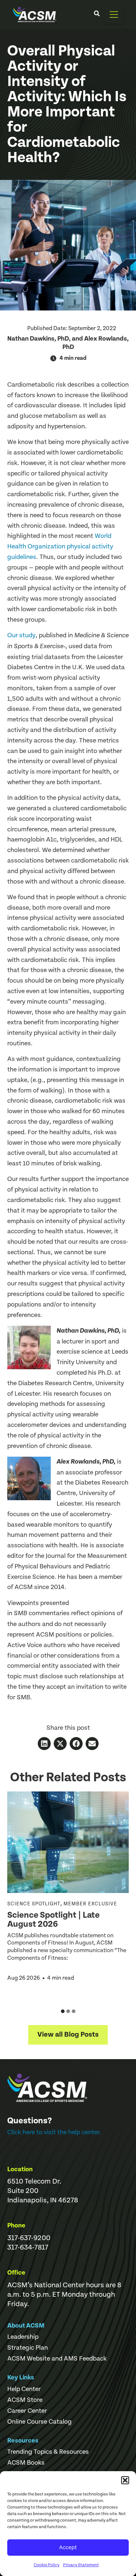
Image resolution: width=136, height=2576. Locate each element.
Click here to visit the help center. (54, 2132)
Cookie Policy (47, 2565)
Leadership (23, 2337)
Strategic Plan (28, 2348)
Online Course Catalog (40, 2422)
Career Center (27, 2411)
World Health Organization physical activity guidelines (60, 546)
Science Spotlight (34, 1904)
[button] (125, 2480)
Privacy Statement (81, 2565)
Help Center (24, 2389)
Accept (68, 2548)
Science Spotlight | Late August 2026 (53, 1920)
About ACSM (26, 2326)
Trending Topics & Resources (48, 2452)
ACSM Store (25, 2400)
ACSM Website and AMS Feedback (57, 2359)
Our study (21, 635)
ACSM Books (26, 2463)
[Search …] (97, 15)
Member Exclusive (90, 1904)
